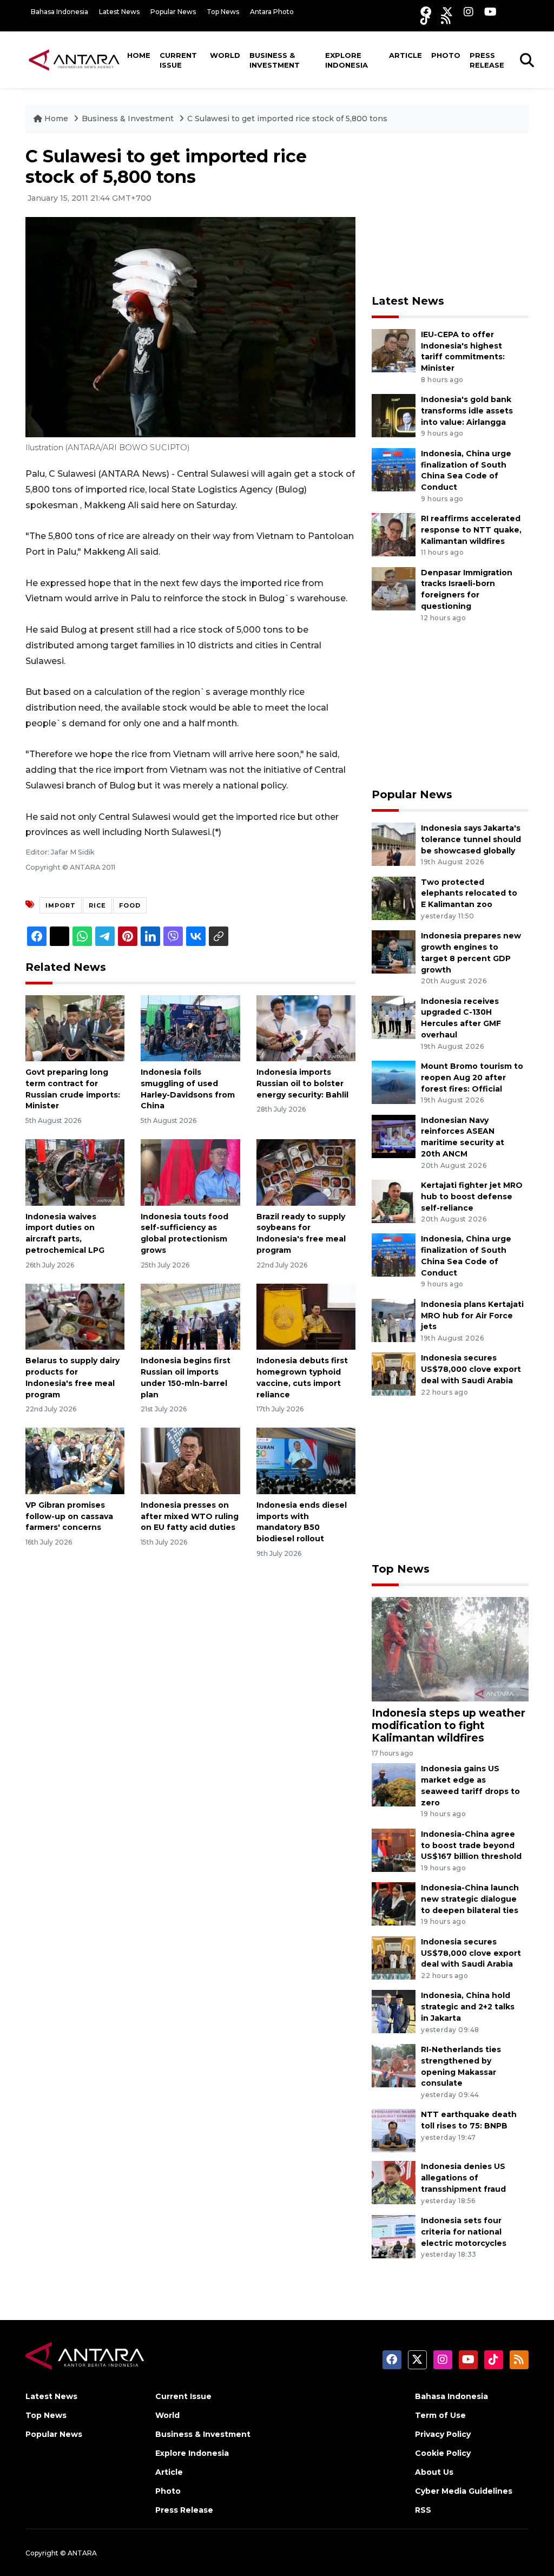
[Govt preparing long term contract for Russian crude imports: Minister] (75, 1027)
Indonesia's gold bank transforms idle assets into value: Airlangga (467, 411)
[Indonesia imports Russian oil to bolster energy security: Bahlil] (306, 1027)
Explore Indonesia (347, 60)
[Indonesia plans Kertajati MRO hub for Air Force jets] (394, 1320)
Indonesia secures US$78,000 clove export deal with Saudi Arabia (471, 1369)
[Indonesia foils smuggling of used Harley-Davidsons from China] (190, 1027)
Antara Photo (272, 12)
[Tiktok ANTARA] (425, 19)
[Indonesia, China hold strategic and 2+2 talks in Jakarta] (394, 2011)
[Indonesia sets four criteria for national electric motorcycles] (394, 2236)
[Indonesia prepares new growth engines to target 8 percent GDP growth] (394, 951)
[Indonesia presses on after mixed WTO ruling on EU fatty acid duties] (190, 1460)
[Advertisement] (453, 214)
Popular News (173, 12)
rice (97, 905)
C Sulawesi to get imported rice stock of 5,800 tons (287, 119)
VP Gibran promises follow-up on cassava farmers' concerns (69, 1516)
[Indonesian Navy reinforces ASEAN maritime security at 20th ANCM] (394, 1136)
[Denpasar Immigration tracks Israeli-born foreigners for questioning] (394, 588)
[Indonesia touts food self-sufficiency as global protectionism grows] (190, 1172)
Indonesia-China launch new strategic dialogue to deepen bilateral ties (470, 1899)
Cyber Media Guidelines (464, 2491)
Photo (446, 55)
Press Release (487, 60)
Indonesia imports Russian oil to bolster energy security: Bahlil (302, 1083)
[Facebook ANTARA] (426, 12)
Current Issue (178, 60)
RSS (423, 2510)
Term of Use (440, 2415)
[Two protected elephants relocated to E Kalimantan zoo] (394, 898)
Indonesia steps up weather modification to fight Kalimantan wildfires (449, 1725)
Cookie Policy (443, 2453)
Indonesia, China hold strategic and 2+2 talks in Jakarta (468, 2007)
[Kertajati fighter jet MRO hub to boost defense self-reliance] (394, 1201)
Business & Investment (275, 60)
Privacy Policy (443, 2434)
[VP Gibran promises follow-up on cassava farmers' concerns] (75, 1460)
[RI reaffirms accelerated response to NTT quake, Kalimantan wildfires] (394, 534)
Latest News (119, 12)
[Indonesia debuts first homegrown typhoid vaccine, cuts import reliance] (306, 1316)
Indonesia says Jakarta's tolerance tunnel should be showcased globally (471, 839)
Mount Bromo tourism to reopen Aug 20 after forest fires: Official (472, 1077)
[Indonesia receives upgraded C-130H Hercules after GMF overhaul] (394, 1017)
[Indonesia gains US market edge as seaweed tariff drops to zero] (394, 1785)
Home (139, 55)
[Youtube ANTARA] (490, 12)
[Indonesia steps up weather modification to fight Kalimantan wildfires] (450, 1649)
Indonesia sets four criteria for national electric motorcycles (464, 2232)
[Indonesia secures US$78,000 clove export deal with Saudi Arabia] (394, 1374)
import (61, 905)
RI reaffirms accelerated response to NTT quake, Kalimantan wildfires (471, 530)
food (130, 905)
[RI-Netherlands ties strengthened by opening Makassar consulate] (394, 2065)
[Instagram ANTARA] (469, 12)
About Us (434, 2472)
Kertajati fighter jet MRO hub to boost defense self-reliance (472, 1197)
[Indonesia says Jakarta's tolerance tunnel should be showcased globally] (394, 843)
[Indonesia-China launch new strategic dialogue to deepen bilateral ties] (394, 1904)
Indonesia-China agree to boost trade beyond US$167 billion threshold (471, 1845)
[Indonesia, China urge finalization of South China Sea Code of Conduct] (394, 469)
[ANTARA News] (74, 60)
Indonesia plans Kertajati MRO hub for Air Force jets (472, 1316)
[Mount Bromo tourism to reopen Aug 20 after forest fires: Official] (394, 1082)
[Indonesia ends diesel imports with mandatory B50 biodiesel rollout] (306, 1460)
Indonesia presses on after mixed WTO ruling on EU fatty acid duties (190, 1516)
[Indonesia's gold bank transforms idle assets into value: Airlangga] (394, 415)
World (225, 55)
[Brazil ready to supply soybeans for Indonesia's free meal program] (306, 1172)
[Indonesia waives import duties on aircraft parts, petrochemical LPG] (75, 1172)
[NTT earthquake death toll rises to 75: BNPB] (394, 2130)
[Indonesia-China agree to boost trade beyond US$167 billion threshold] (394, 1849)
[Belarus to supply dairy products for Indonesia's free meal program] (75, 1316)
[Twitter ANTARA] (447, 12)
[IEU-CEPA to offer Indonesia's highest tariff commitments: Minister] (394, 350)
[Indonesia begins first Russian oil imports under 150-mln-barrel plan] (190, 1316)
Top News (223, 12)
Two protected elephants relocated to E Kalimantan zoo (469, 893)
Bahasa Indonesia (60, 12)
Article (405, 55)
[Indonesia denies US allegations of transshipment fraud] (394, 2182)
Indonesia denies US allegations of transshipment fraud (463, 2178)
